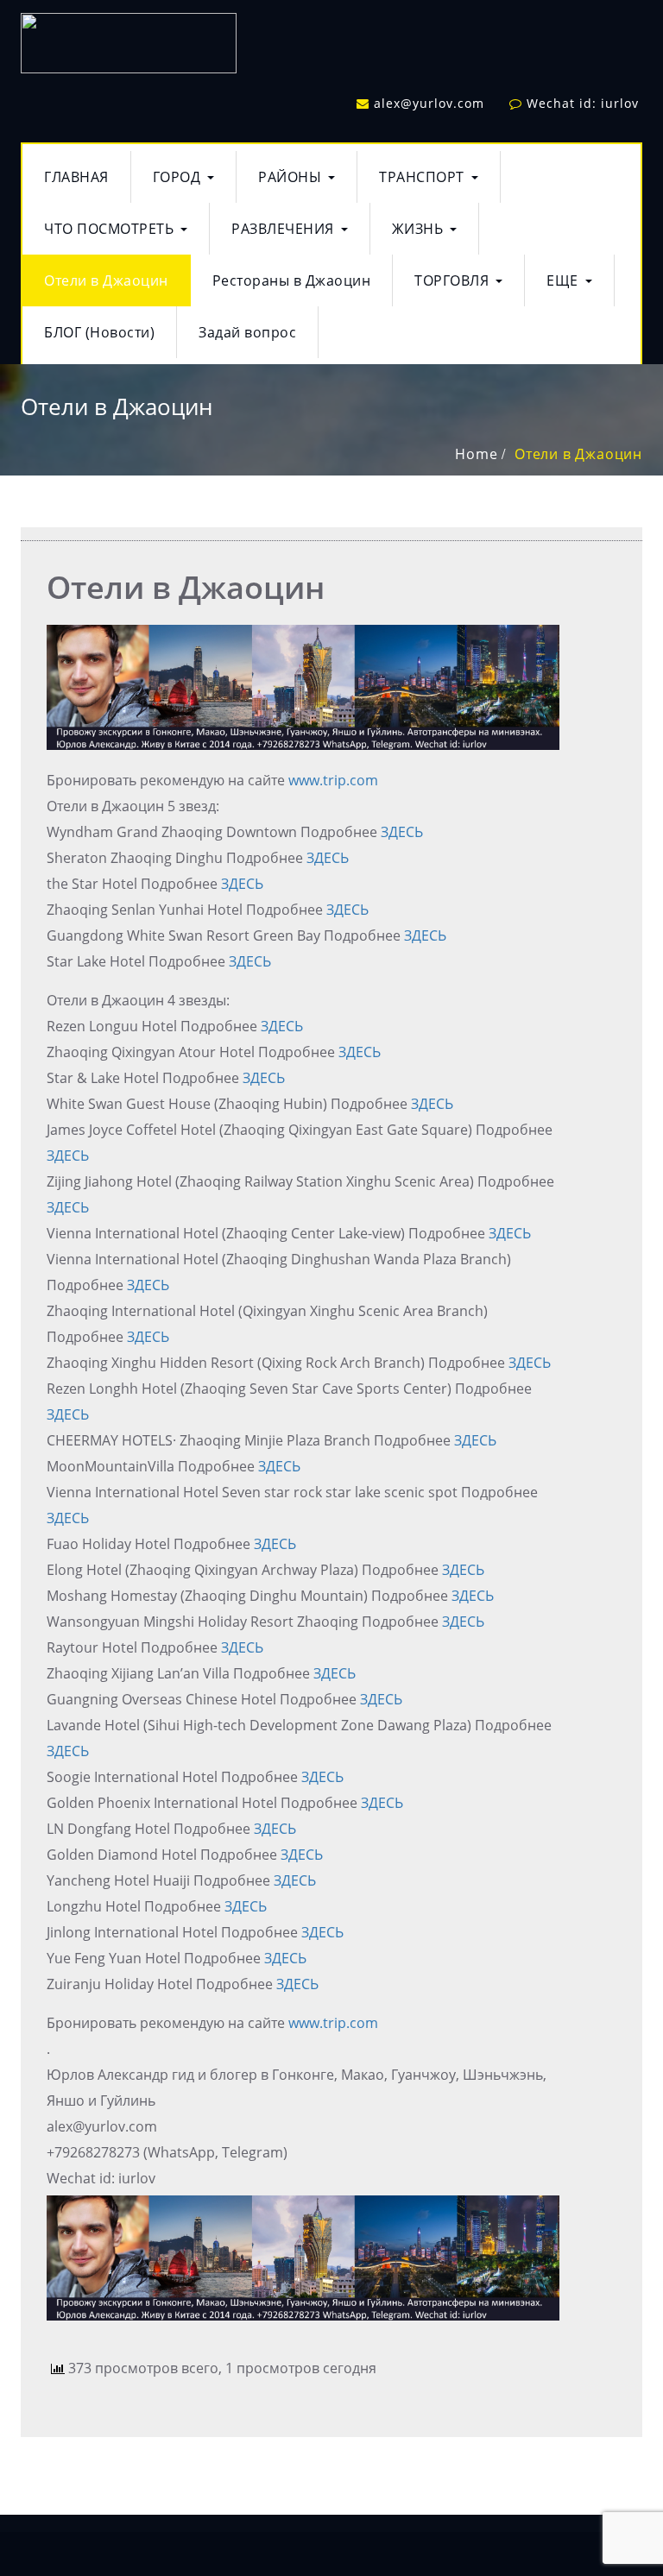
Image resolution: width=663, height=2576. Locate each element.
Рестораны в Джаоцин (292, 280)
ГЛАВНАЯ (76, 177)
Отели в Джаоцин (106, 280)
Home (476, 454)
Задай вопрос (247, 332)
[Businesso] (129, 39)
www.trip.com (333, 780)
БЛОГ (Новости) (99, 332)
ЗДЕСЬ (402, 832)
